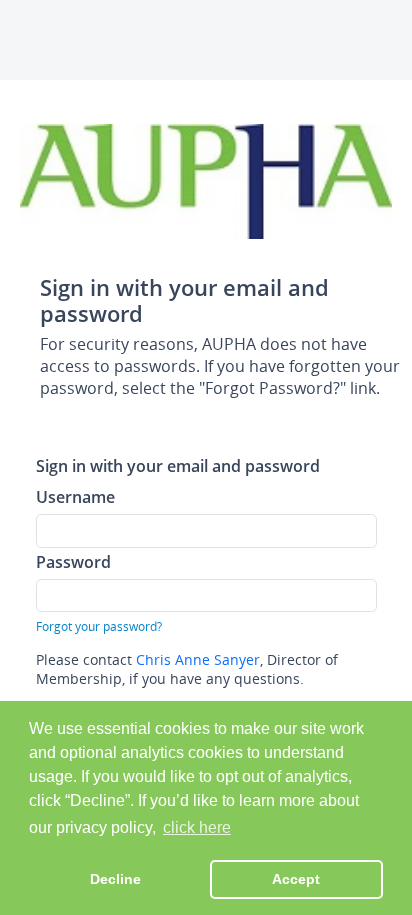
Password (73, 561)
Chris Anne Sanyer (198, 659)
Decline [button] (115, 879)
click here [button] (197, 827)
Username (75, 496)
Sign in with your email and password (178, 465)
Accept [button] (296, 879)
